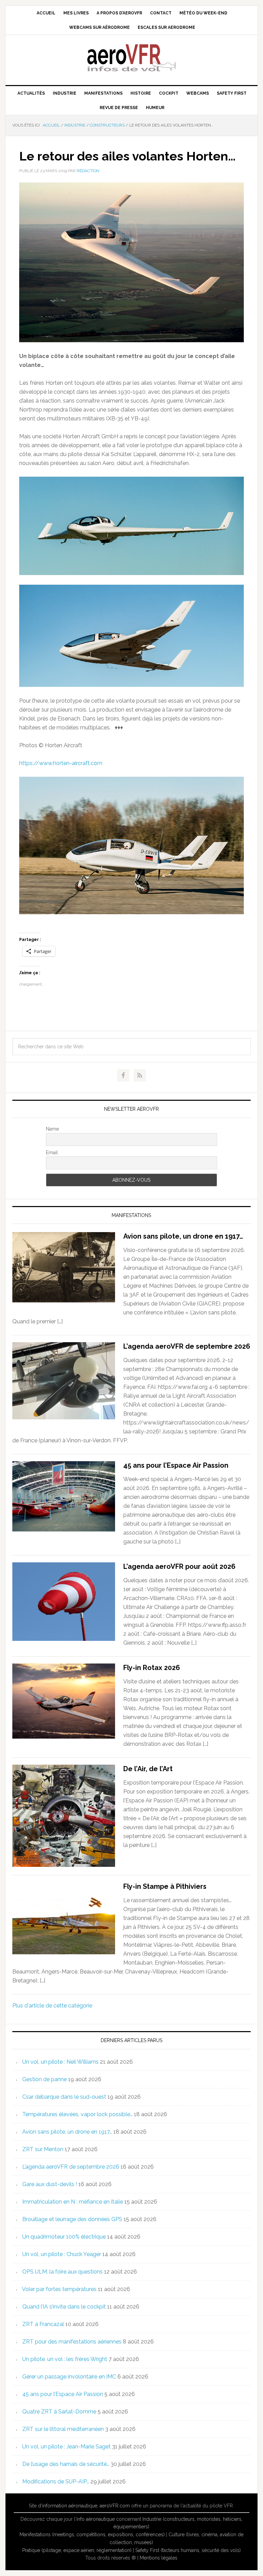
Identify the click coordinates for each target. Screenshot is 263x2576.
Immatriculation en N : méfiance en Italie (73, 2202)
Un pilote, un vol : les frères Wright (65, 2359)
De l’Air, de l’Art (148, 1769)
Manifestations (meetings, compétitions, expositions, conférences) (92, 2535)
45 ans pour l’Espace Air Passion (176, 1465)
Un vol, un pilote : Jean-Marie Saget (66, 2447)
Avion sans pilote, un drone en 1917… (183, 1236)
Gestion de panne (45, 2079)
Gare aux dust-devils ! (50, 2184)
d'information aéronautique (68, 2506)
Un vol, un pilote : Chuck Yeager (62, 2254)
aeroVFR (131, 57)
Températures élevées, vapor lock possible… (77, 2114)
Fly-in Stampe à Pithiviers (165, 1886)
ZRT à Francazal (43, 2324)
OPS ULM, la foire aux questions (62, 2272)
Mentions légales (159, 2558)
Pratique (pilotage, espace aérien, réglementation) (77, 2550)
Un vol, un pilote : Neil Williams (60, 2062)
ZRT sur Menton (43, 2149)
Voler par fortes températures (59, 2289)
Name (52, 1129)
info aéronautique (96, 2519)
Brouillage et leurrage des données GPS (72, 2219)
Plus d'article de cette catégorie (52, 2006)
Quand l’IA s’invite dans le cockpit (64, 2307)
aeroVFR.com (115, 2506)
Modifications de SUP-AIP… (56, 2482)
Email (52, 1153)
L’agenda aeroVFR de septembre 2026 (187, 1346)
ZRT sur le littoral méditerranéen (63, 2429)
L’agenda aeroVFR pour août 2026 (179, 1566)
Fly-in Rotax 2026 (152, 1668)
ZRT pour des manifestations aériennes (72, 2342)
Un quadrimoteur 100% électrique (64, 2237)
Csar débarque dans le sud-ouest (64, 2097)
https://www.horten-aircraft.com (61, 763)
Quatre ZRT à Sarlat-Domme (59, 2412)
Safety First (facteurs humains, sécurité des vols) (188, 2550)
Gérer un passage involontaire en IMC (69, 2377)
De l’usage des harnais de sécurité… (66, 2464)
